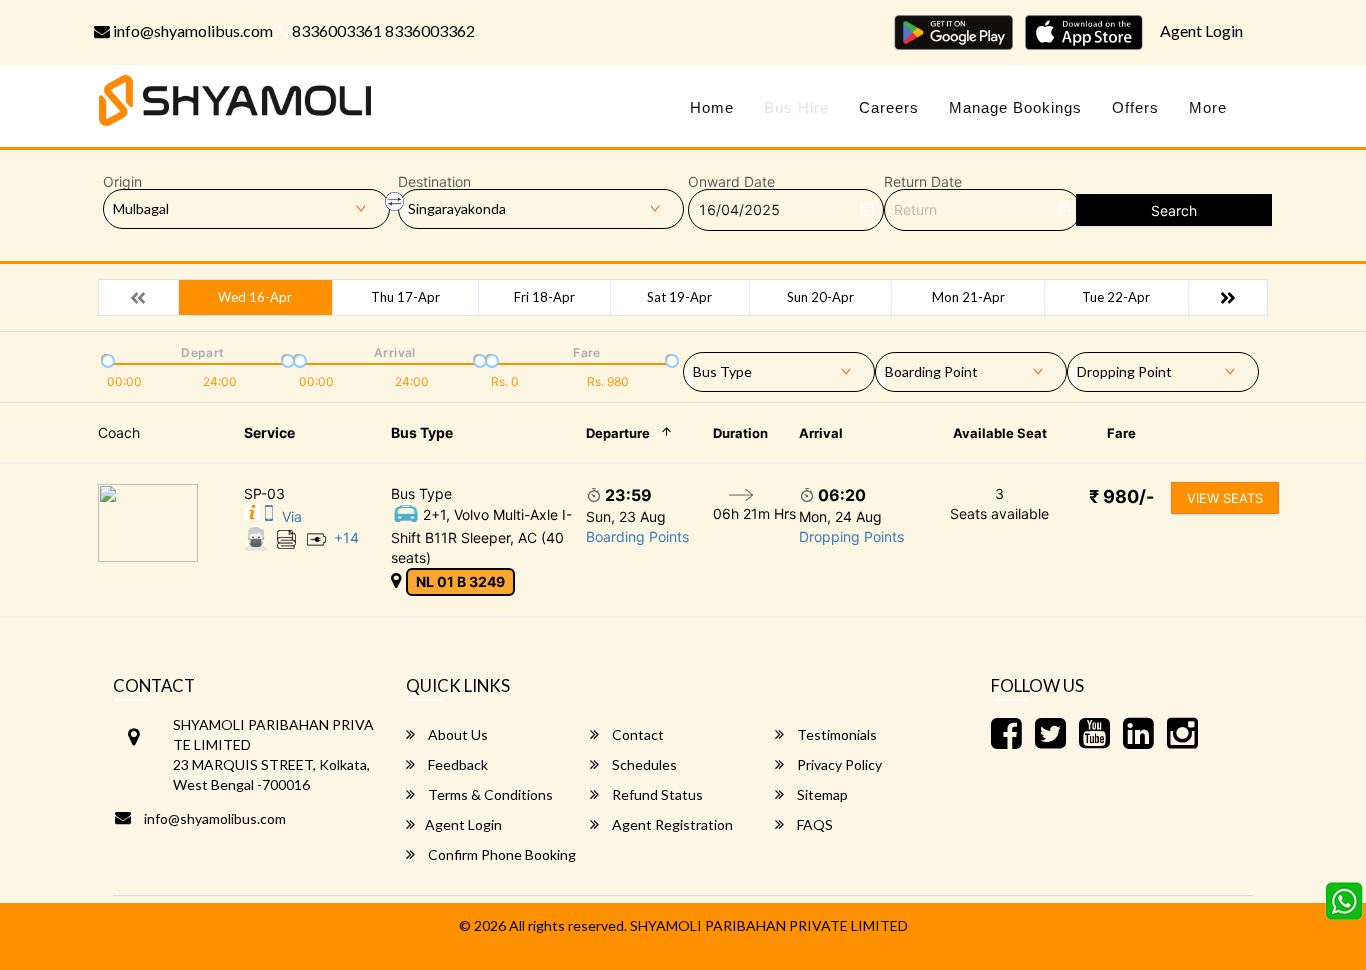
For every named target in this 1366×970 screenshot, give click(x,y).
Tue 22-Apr (1116, 297)
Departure (618, 433)
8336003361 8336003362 (383, 30)
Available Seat (1000, 433)
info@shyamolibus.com (191, 30)
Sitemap (821, 794)
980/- (1121, 496)
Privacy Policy (838, 764)
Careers (889, 107)
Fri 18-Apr (544, 297)
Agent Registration (671, 824)
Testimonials (835, 734)
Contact (636, 734)
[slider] (106, 359)
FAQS (813, 824)
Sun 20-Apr (820, 297)
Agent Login (1201, 30)
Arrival (821, 433)
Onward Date (731, 182)
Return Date (923, 182)
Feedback (456, 764)
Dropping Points (851, 536)
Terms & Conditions (489, 794)
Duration (740, 433)
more (1208, 107)
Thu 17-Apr (405, 297)
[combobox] (779, 368)
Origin (122, 182)
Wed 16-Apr (255, 297)
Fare (1121, 433)
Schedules (643, 764)
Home (712, 107)
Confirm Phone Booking (500, 854)
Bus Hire (796, 107)
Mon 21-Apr (968, 297)
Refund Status (656, 794)
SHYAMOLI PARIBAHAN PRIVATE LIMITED (769, 925)
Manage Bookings (1015, 107)
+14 (346, 537)
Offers (1135, 107)
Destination (434, 182)
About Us (456, 734)
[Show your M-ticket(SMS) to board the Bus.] (269, 516)
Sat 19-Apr (679, 297)
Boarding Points (637, 536)
